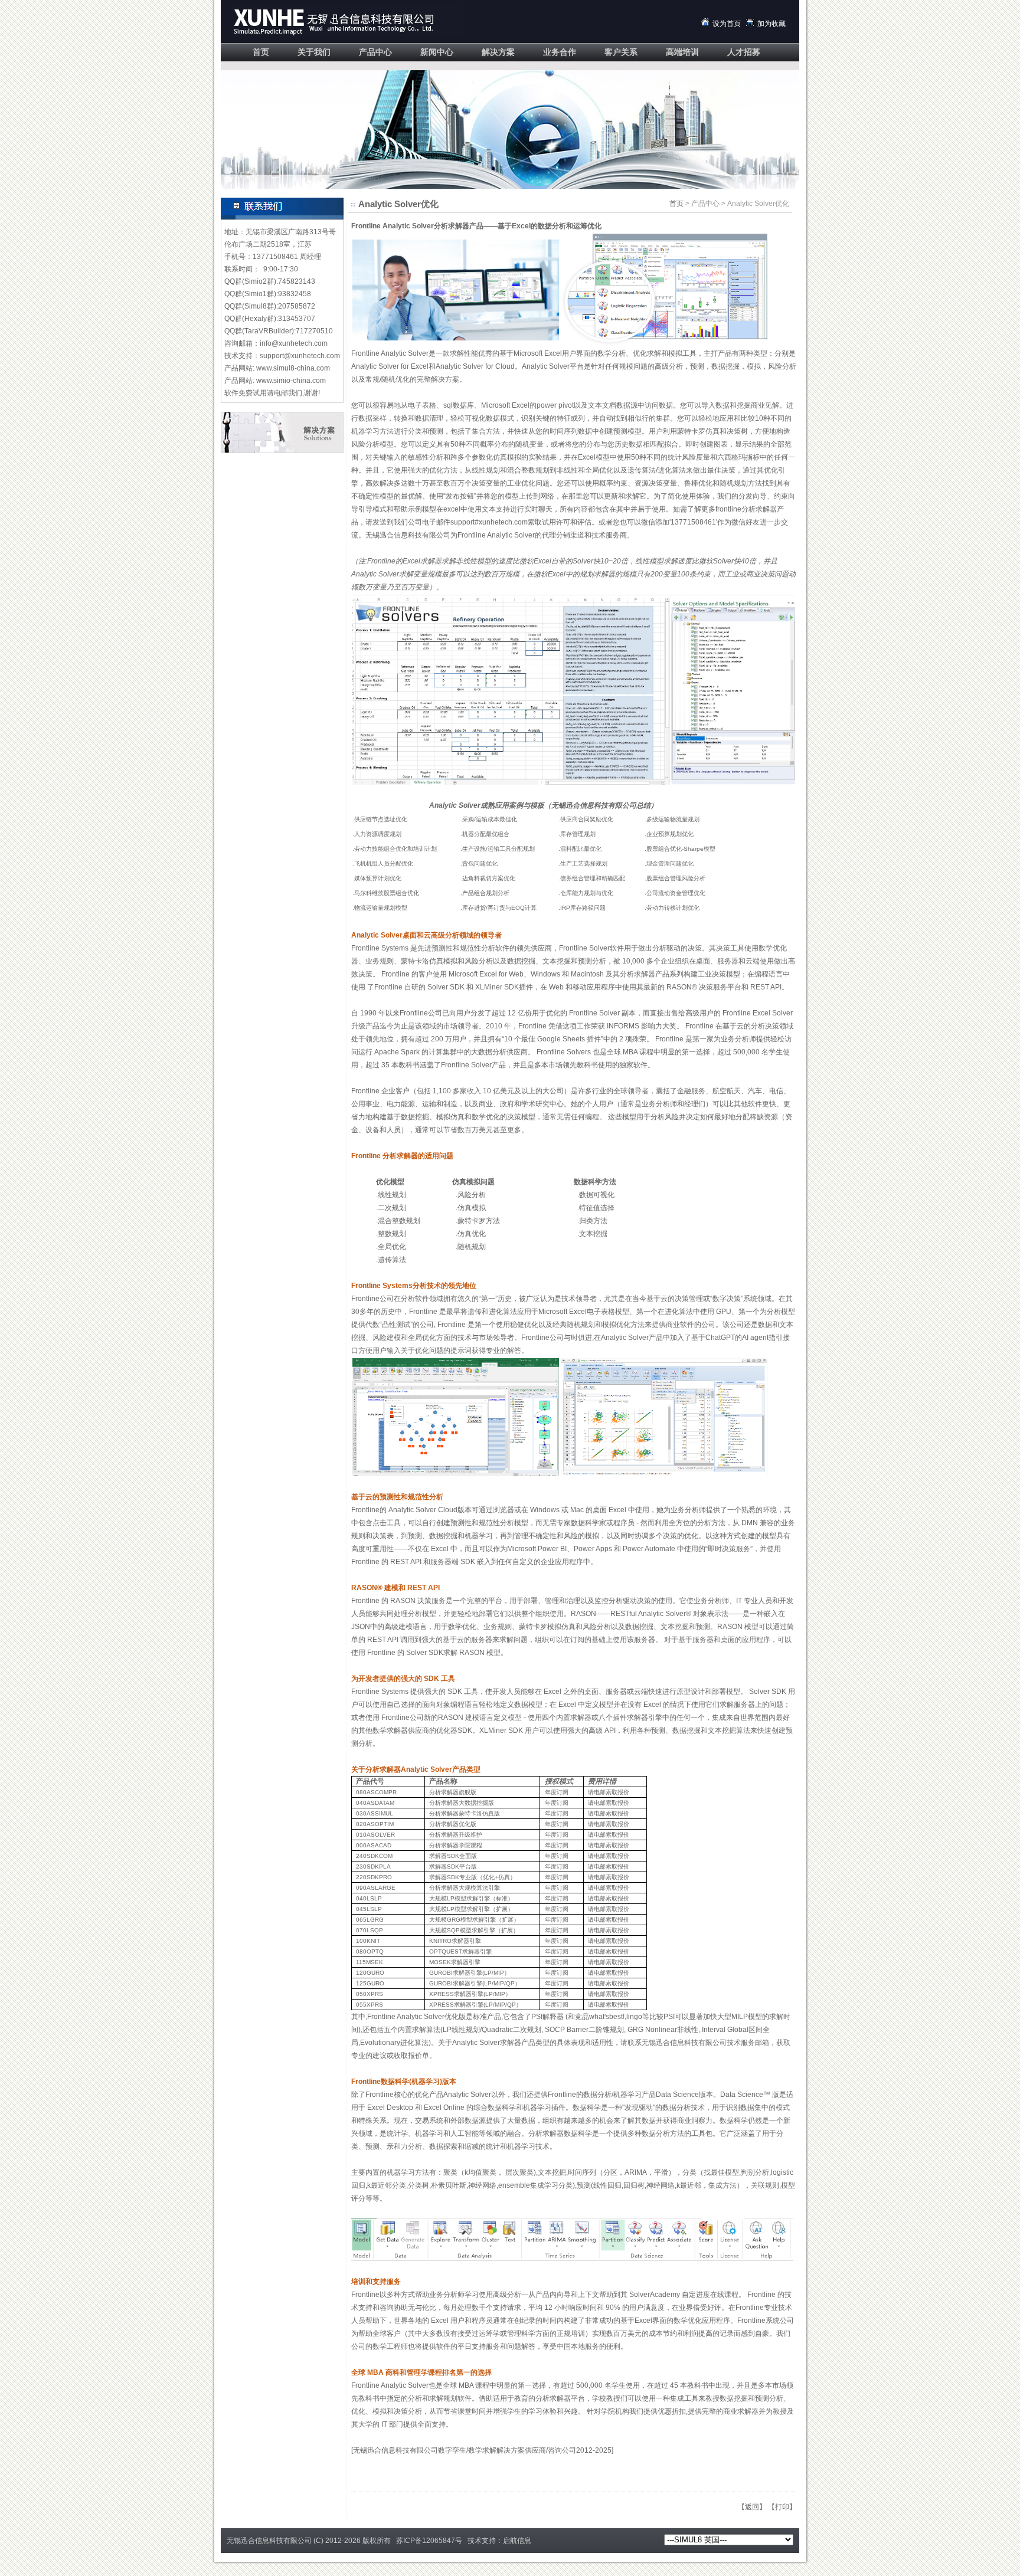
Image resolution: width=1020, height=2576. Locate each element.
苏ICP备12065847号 (429, 2541)
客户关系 (621, 52)
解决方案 (498, 52)
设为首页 (727, 24)
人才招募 (744, 52)
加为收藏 (771, 24)
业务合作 (560, 52)
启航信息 (517, 2541)
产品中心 (375, 52)
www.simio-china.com (291, 381)
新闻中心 (437, 52)
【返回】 (752, 2507)
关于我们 (314, 52)
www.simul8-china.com (293, 368)
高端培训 (682, 52)
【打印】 (782, 2507)
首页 (261, 52)
